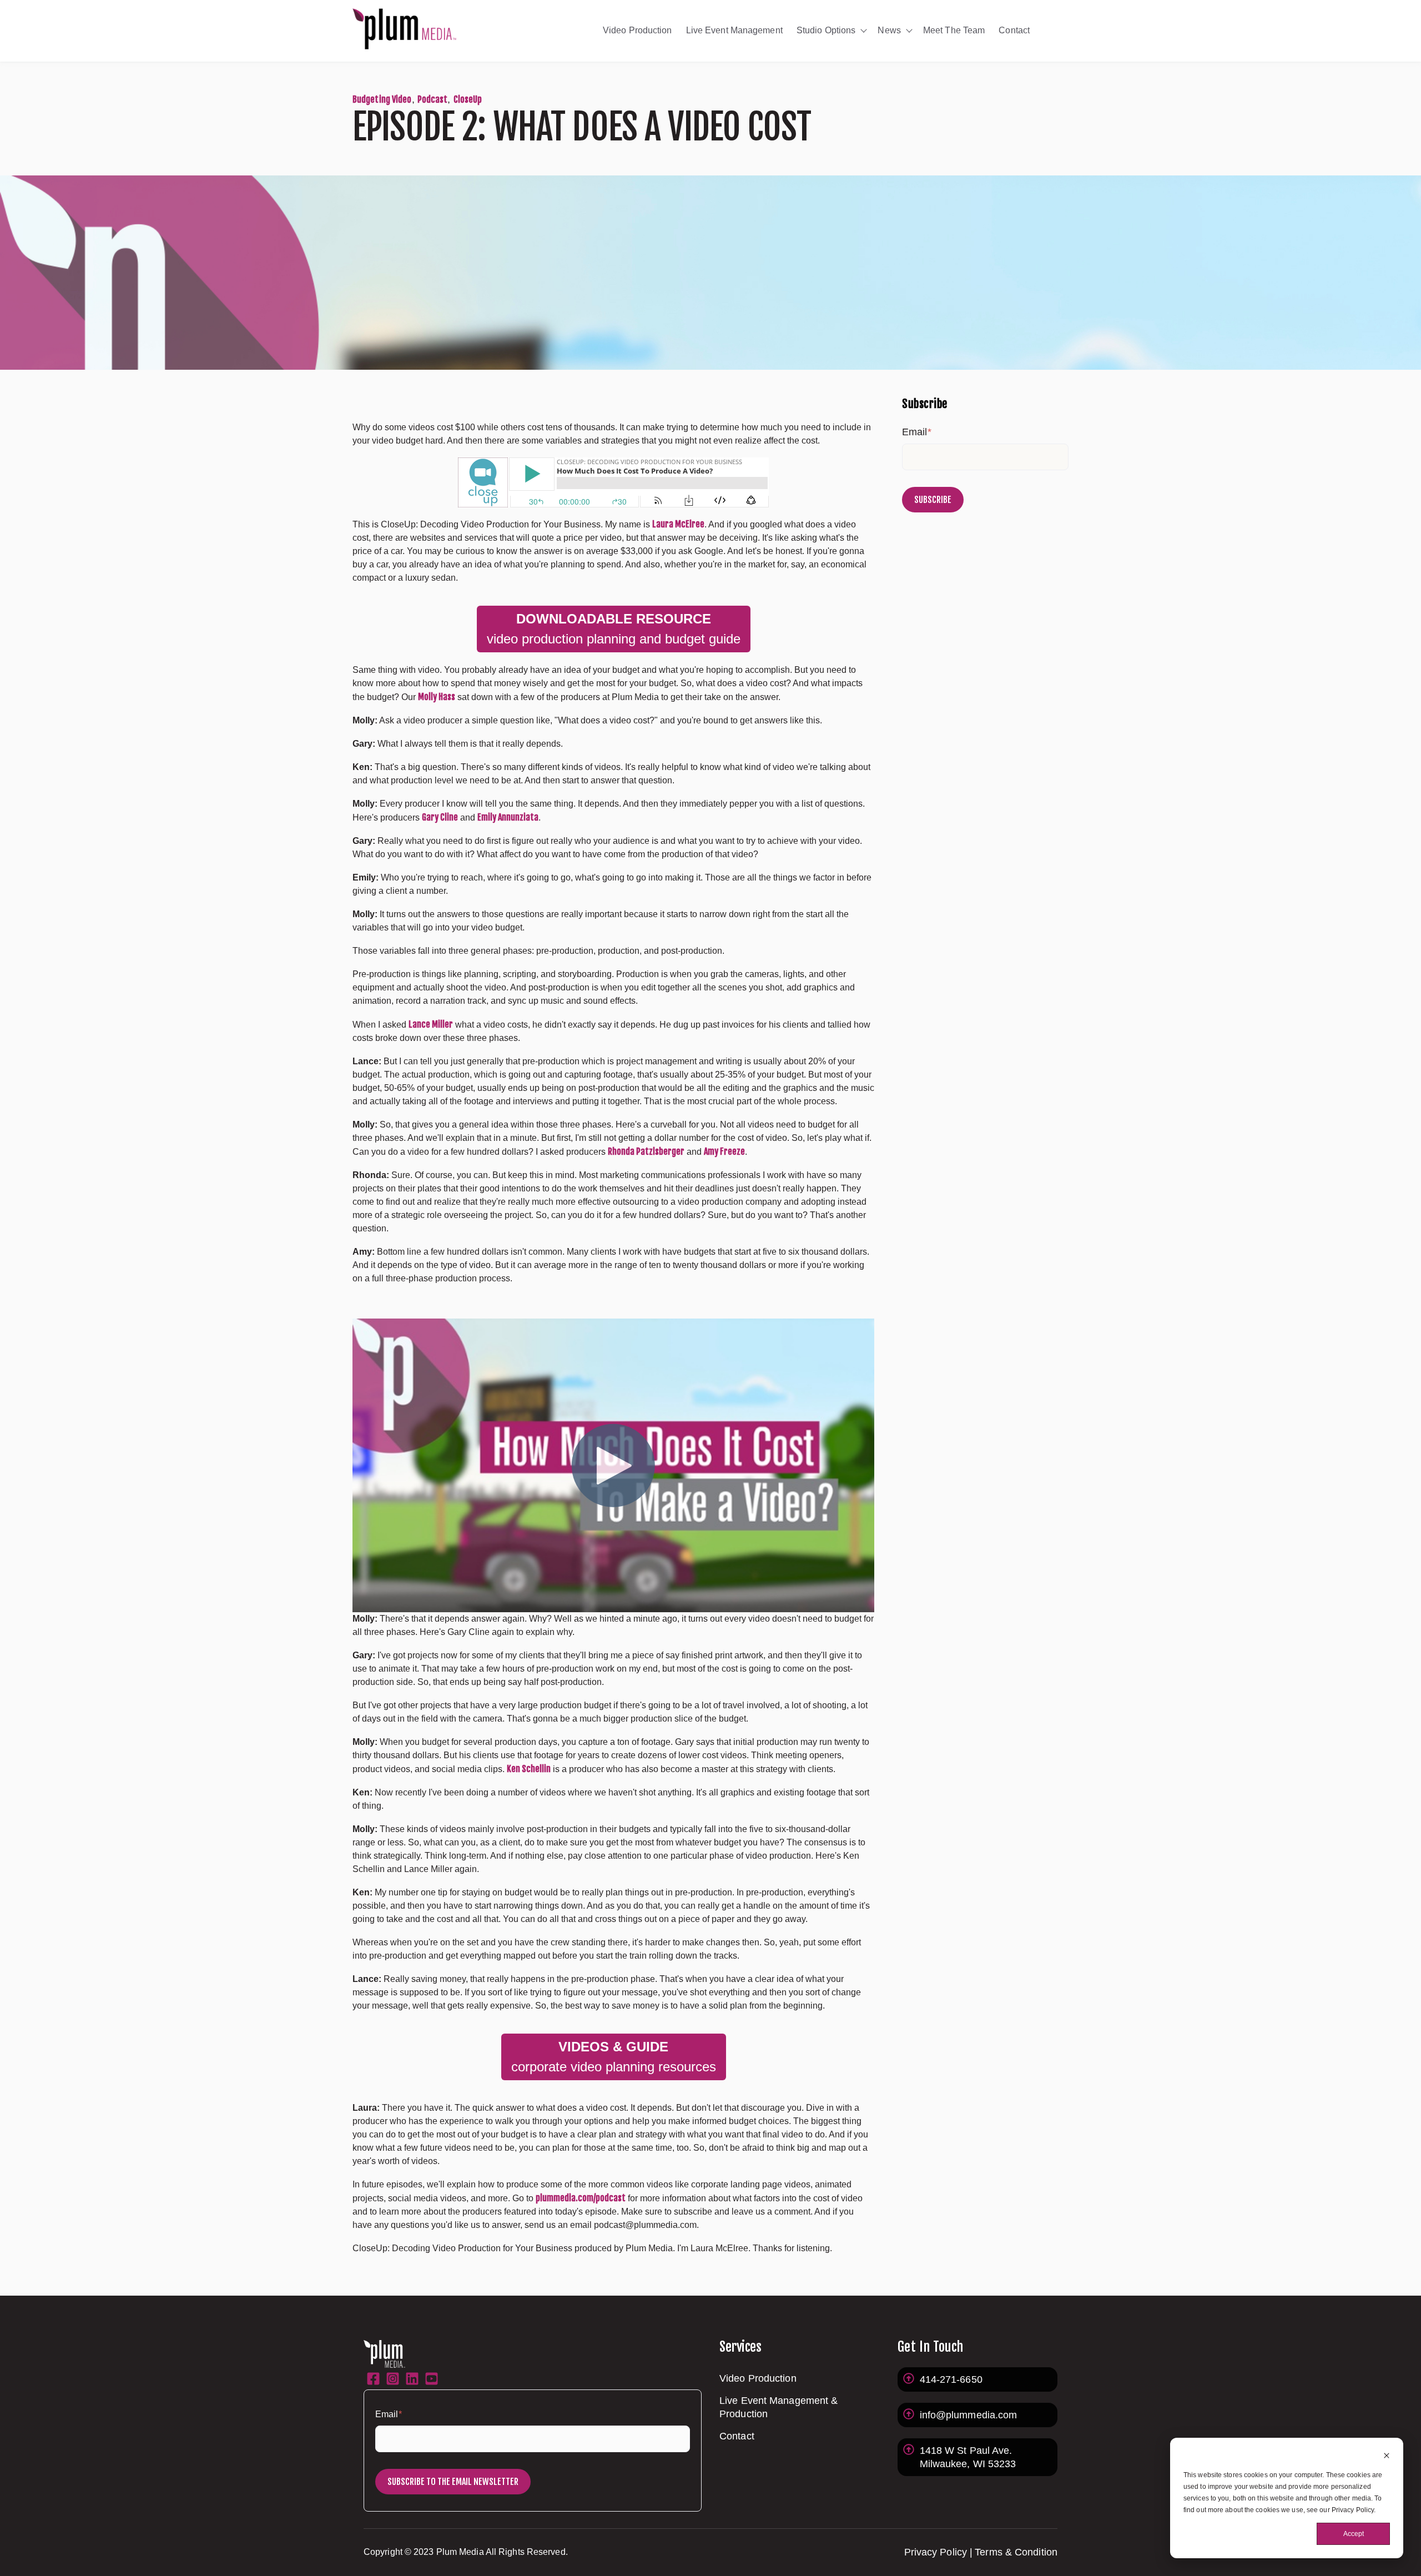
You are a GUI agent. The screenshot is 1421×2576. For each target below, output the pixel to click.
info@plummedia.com (969, 2415)
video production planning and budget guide (614, 629)
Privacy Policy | (939, 2552)
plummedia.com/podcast (581, 2198)
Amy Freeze (724, 1151)
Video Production (638, 30)
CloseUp (468, 99)
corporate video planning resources (614, 2057)
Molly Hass (437, 697)
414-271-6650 (951, 2379)
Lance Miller (431, 1024)
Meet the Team (954, 30)
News (889, 30)
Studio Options (826, 30)
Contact (1014, 30)
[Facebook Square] (373, 2381)
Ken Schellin (529, 1769)
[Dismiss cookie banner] (1387, 2457)
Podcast (433, 99)
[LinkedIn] (412, 2381)
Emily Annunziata (508, 817)
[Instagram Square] (393, 2381)
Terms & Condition (1016, 2552)
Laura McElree (678, 524)
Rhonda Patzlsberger (646, 1151)
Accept (1354, 2534)
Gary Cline (440, 817)
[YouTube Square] (432, 2381)
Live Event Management (734, 30)
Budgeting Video (382, 99)
